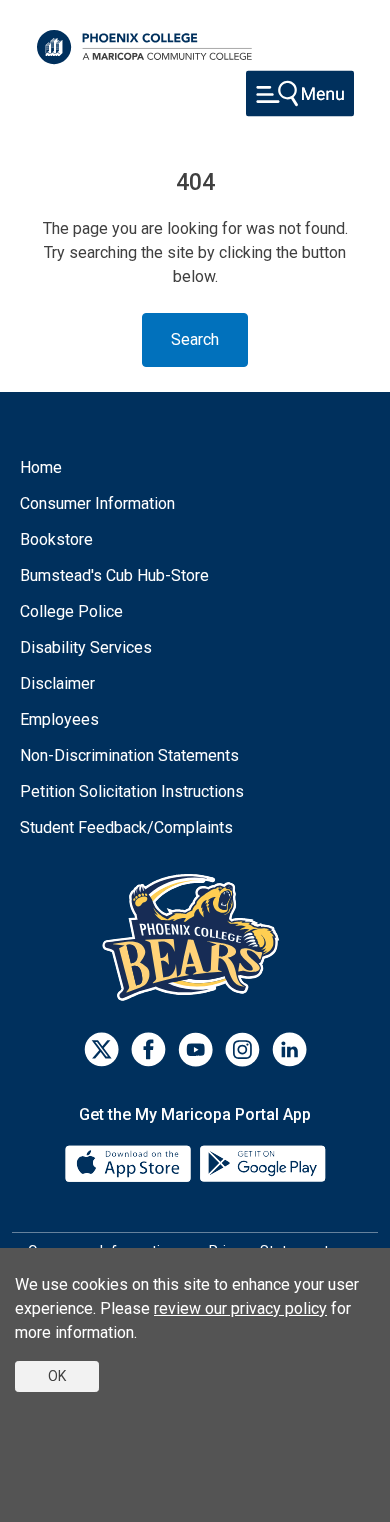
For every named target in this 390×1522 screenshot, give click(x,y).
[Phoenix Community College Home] (144, 47)
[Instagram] (242, 1049)
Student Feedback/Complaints (126, 827)
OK (57, 1376)
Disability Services (86, 647)
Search (195, 339)
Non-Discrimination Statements (129, 755)
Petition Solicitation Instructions (132, 791)
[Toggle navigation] (300, 93)
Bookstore (56, 539)
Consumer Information (97, 503)
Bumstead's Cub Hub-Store (114, 575)
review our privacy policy (240, 1308)
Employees (59, 719)
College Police (71, 611)
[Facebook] (148, 1049)
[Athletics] (195, 936)
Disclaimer (57, 683)
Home (41, 467)
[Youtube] (195, 1049)
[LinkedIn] (289, 1049)
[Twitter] (101, 1049)
